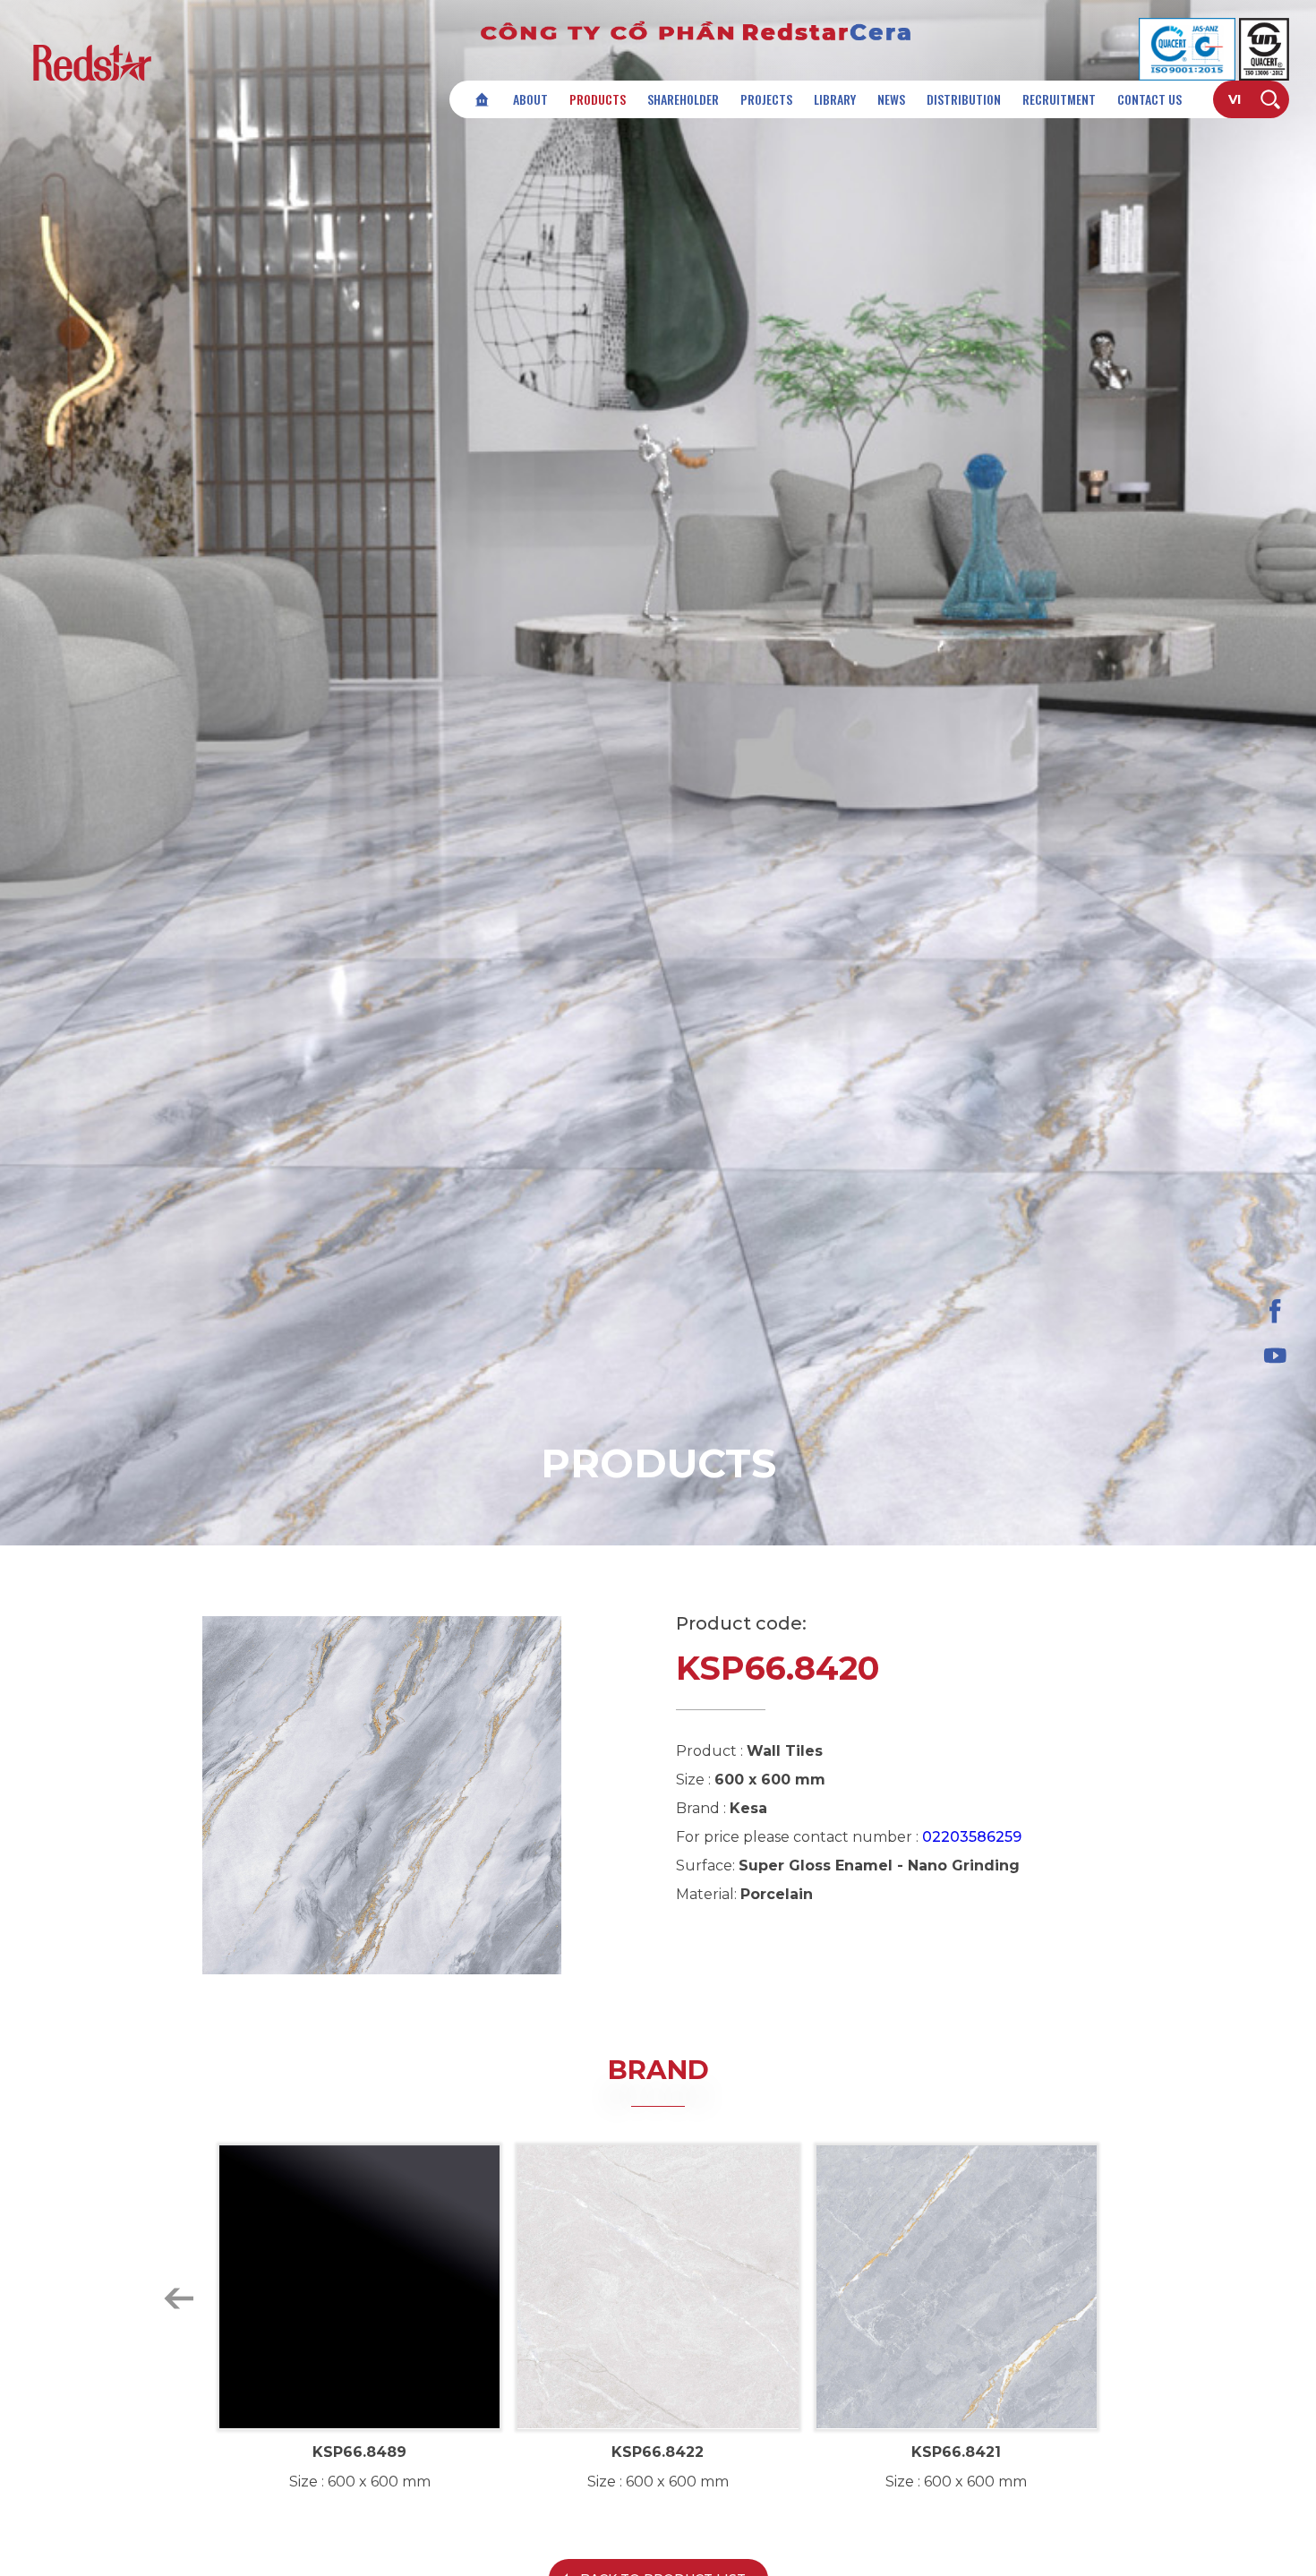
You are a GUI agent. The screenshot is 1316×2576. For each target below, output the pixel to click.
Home (482, 99)
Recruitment (1059, 99)
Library (835, 99)
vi (1235, 99)
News (891, 99)
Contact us (1149, 99)
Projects (766, 99)
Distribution (964, 99)
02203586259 (972, 1837)
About (530, 99)
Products (598, 99)
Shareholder (683, 99)
